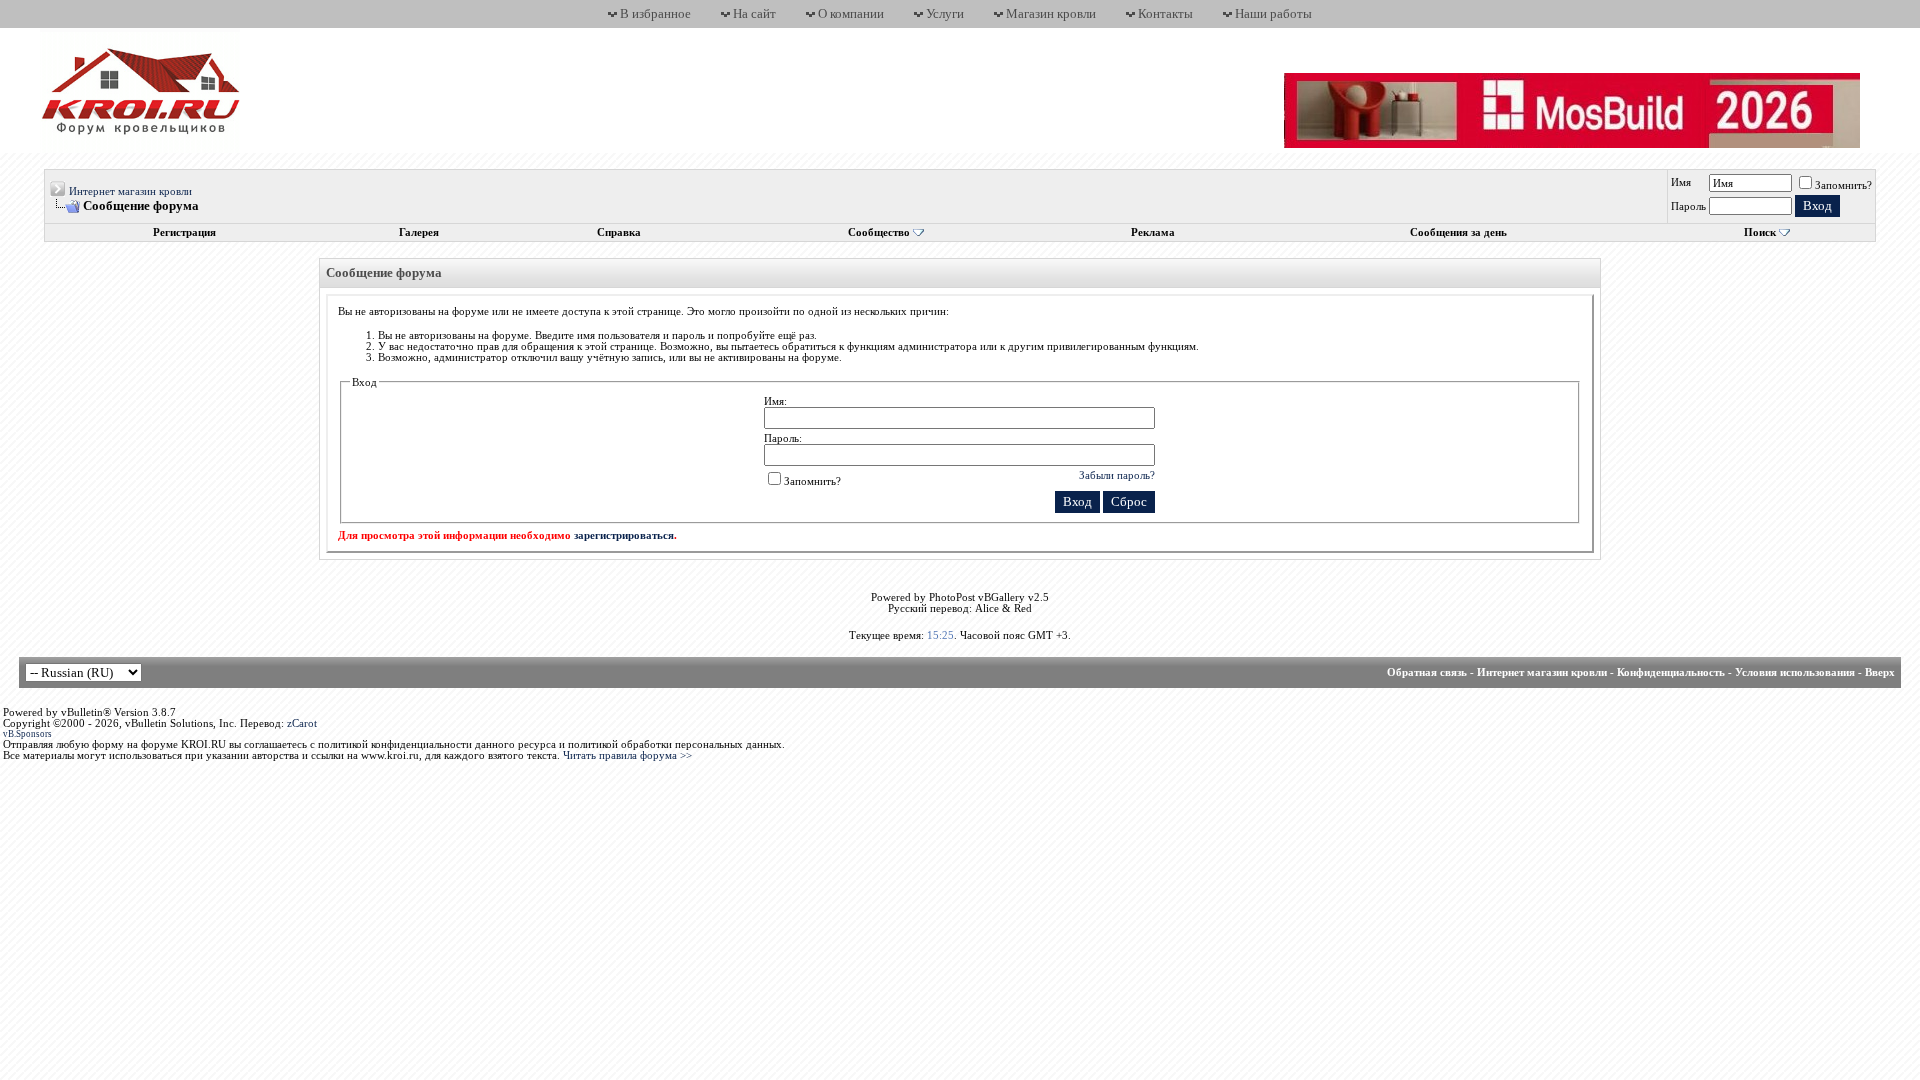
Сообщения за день (1458, 232)
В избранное (655, 13)
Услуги (945, 13)
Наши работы (1273, 13)
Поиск (1760, 232)
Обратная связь (1427, 672)
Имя (1681, 182)
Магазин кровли (1051, 13)
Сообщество (879, 232)
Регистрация (184, 232)
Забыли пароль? (1117, 475)
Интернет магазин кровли (130, 191)
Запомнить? (1843, 185)
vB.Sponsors (27, 734)
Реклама (1153, 232)
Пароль (1688, 206)
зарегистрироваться (624, 535)
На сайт (754, 13)
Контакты (1165, 13)
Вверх (1880, 672)
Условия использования (1795, 672)
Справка (619, 232)
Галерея (419, 232)
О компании (851, 13)
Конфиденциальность (1671, 672)
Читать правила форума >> (627, 755)
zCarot (302, 723)
